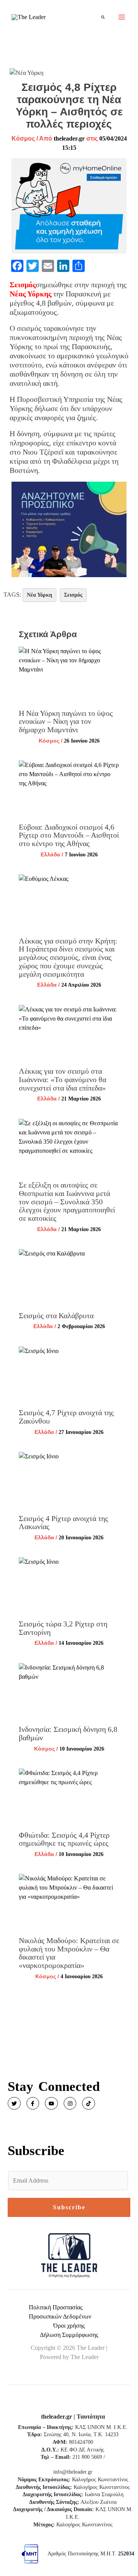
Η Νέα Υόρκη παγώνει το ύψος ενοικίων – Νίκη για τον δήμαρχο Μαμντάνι (66, 721)
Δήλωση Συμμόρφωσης (69, 2335)
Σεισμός (73, 595)
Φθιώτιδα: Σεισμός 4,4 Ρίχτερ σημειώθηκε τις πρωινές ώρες (64, 1839)
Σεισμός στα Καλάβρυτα (56, 1316)
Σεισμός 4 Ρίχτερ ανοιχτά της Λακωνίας (63, 1523)
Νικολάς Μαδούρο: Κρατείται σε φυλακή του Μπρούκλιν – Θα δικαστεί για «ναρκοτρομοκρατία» (69, 1953)
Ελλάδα (50, 854)
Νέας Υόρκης (30, 294)
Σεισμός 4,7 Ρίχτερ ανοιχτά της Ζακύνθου (66, 1417)
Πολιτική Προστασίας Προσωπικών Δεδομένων (60, 2312)
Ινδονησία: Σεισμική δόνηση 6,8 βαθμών (68, 1733)
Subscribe (69, 2207)
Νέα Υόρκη (39, 595)
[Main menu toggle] (122, 17)
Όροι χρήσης (69, 2326)
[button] (103, 17)
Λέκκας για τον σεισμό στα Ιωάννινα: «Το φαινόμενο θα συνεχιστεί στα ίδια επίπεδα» (62, 1079)
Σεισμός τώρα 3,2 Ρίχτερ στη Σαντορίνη (63, 1628)
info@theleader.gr (73, 2472)
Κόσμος (23, 138)
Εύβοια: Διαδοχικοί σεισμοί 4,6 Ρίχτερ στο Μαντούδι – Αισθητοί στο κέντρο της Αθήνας (69, 835)
